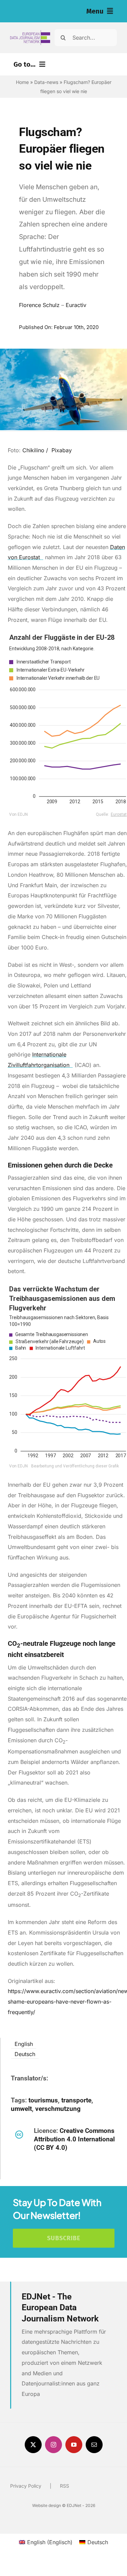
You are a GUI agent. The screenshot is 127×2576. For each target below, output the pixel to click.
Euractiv (76, 305)
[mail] (94, 2445)
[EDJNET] (30, 33)
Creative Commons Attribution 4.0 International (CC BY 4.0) (74, 2139)
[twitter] (33, 2445)
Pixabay (62, 450)
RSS (65, 2486)
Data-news (46, 82)
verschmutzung (58, 2109)
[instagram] (54, 2445)
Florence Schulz (39, 305)
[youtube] (74, 2445)
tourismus (43, 2100)
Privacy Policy (26, 2486)
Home (22, 82)
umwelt (21, 2109)
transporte (76, 2100)
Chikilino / (36, 450)
